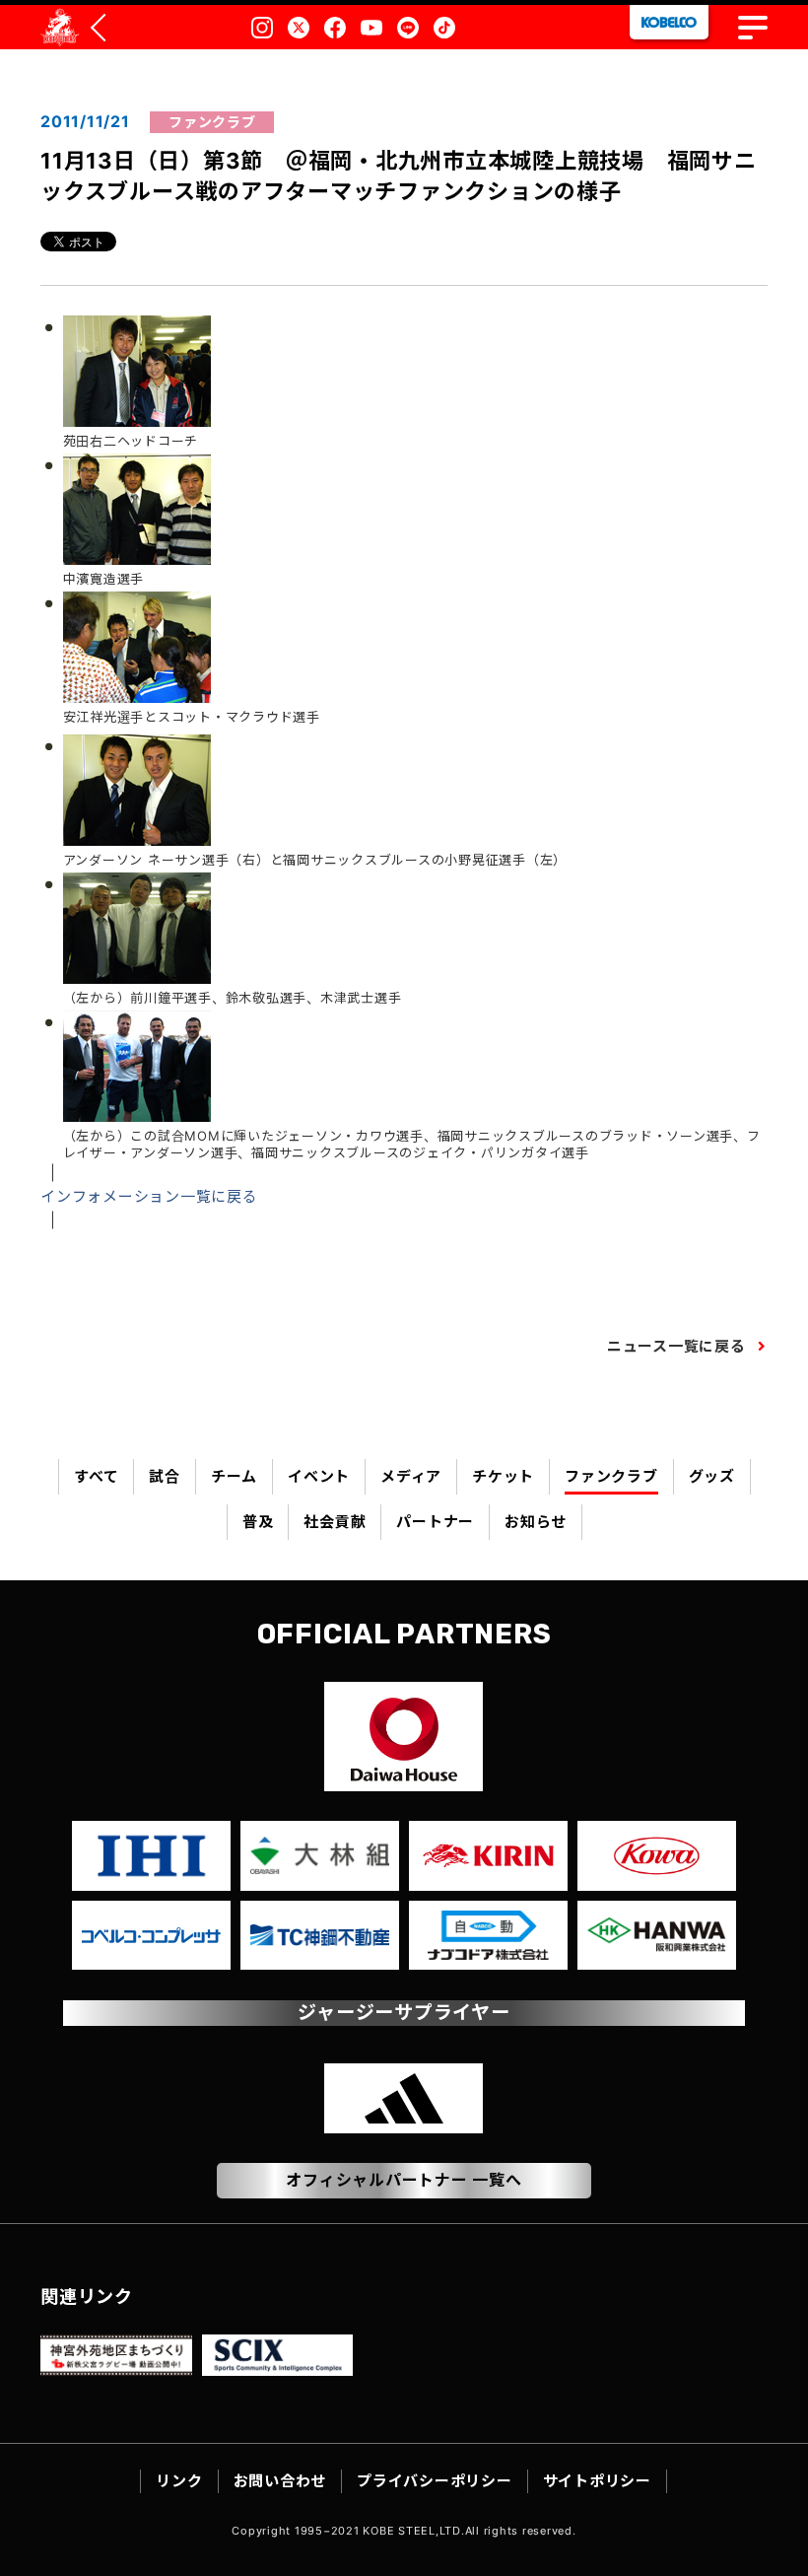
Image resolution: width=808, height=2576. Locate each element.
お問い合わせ (280, 2481)
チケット (503, 1476)
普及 (258, 1522)
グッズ (712, 1476)
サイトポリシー (597, 2481)
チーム (234, 1476)
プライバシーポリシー (435, 2481)
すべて (96, 1476)
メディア (411, 1476)
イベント (319, 1476)
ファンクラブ (611, 1476)
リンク (179, 2481)
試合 (165, 1476)
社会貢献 (335, 1522)
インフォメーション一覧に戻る (149, 1196)
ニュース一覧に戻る (676, 1346)
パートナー (435, 1522)
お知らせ (536, 1522)
